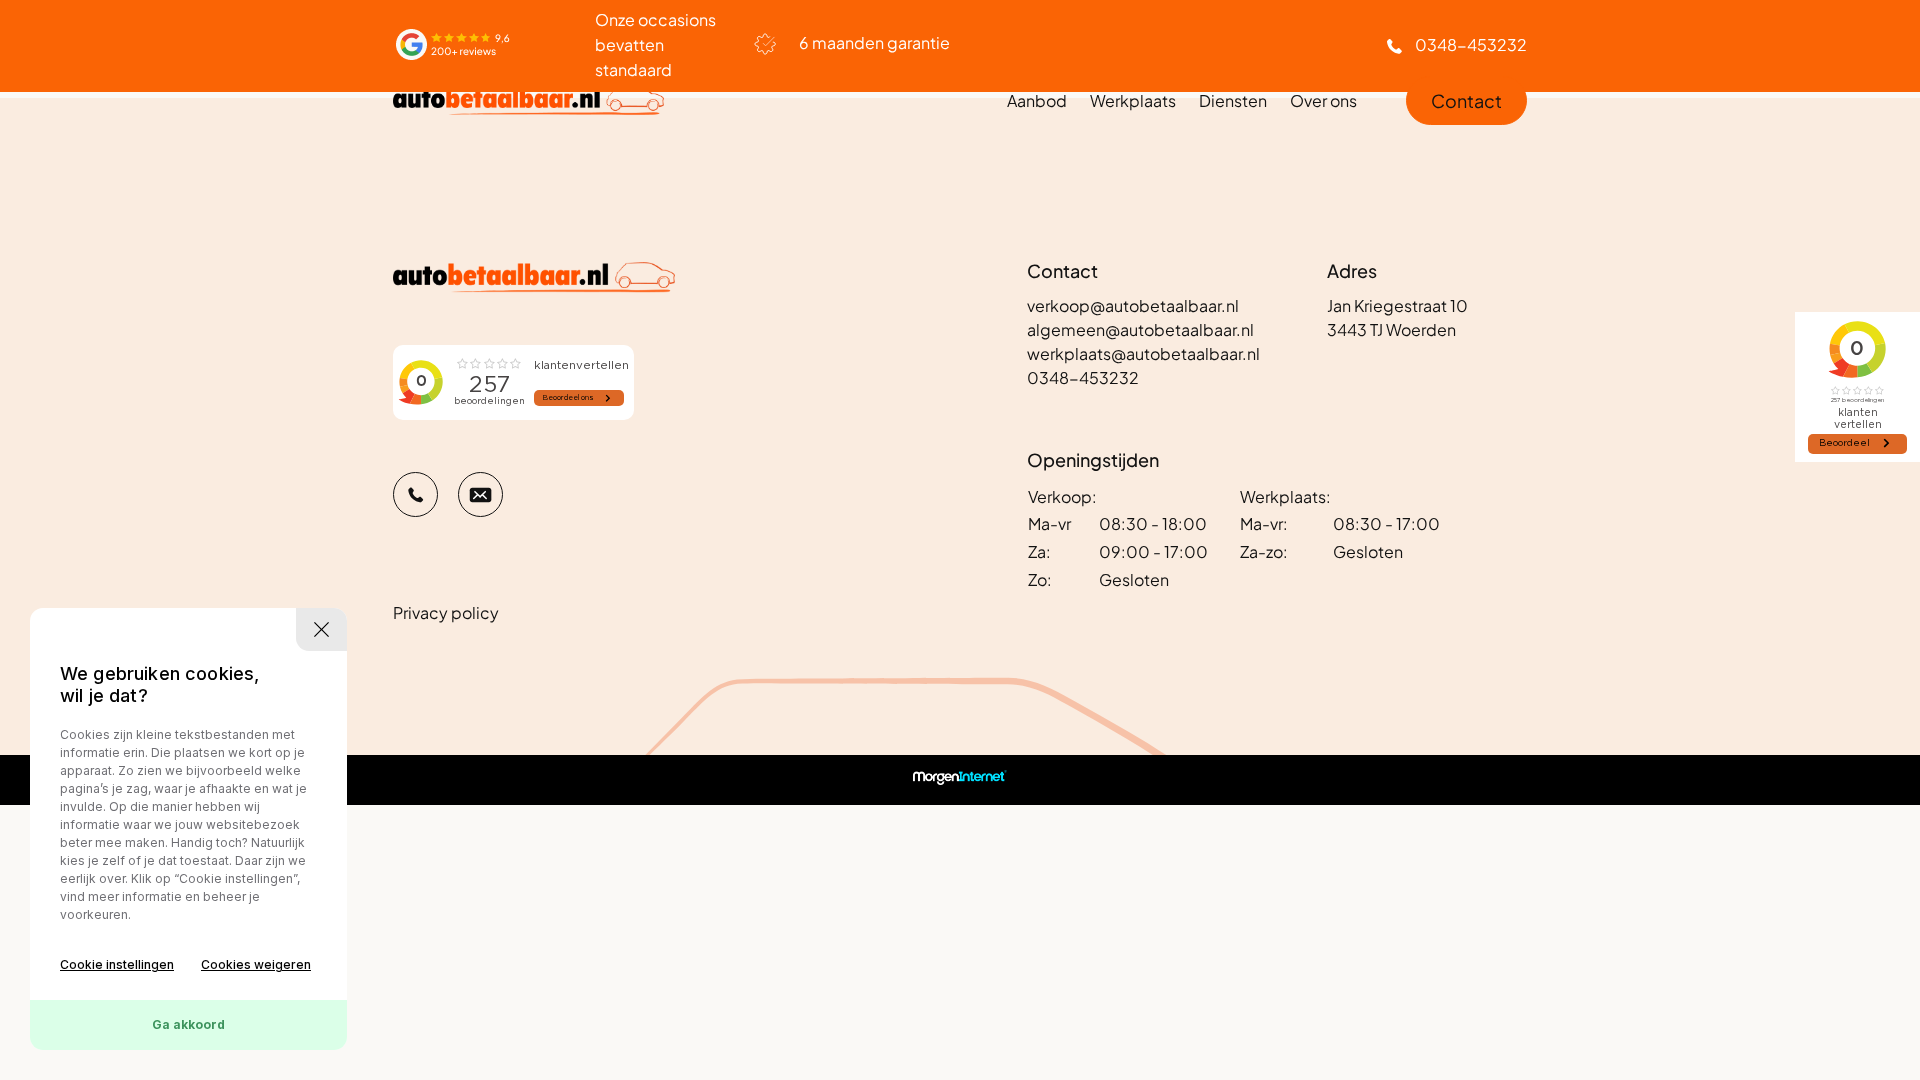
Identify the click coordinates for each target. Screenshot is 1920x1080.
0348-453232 (1471, 44)
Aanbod (1037, 100)
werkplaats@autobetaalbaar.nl (1143, 353)
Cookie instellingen (117, 964)
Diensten (1233, 100)
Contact (1466, 100)
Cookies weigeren (256, 964)
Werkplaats (1133, 100)
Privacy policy (446, 612)
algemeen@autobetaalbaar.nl (1140, 329)
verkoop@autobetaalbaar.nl (1133, 305)
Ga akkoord (188, 1024)
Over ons (1323, 100)
